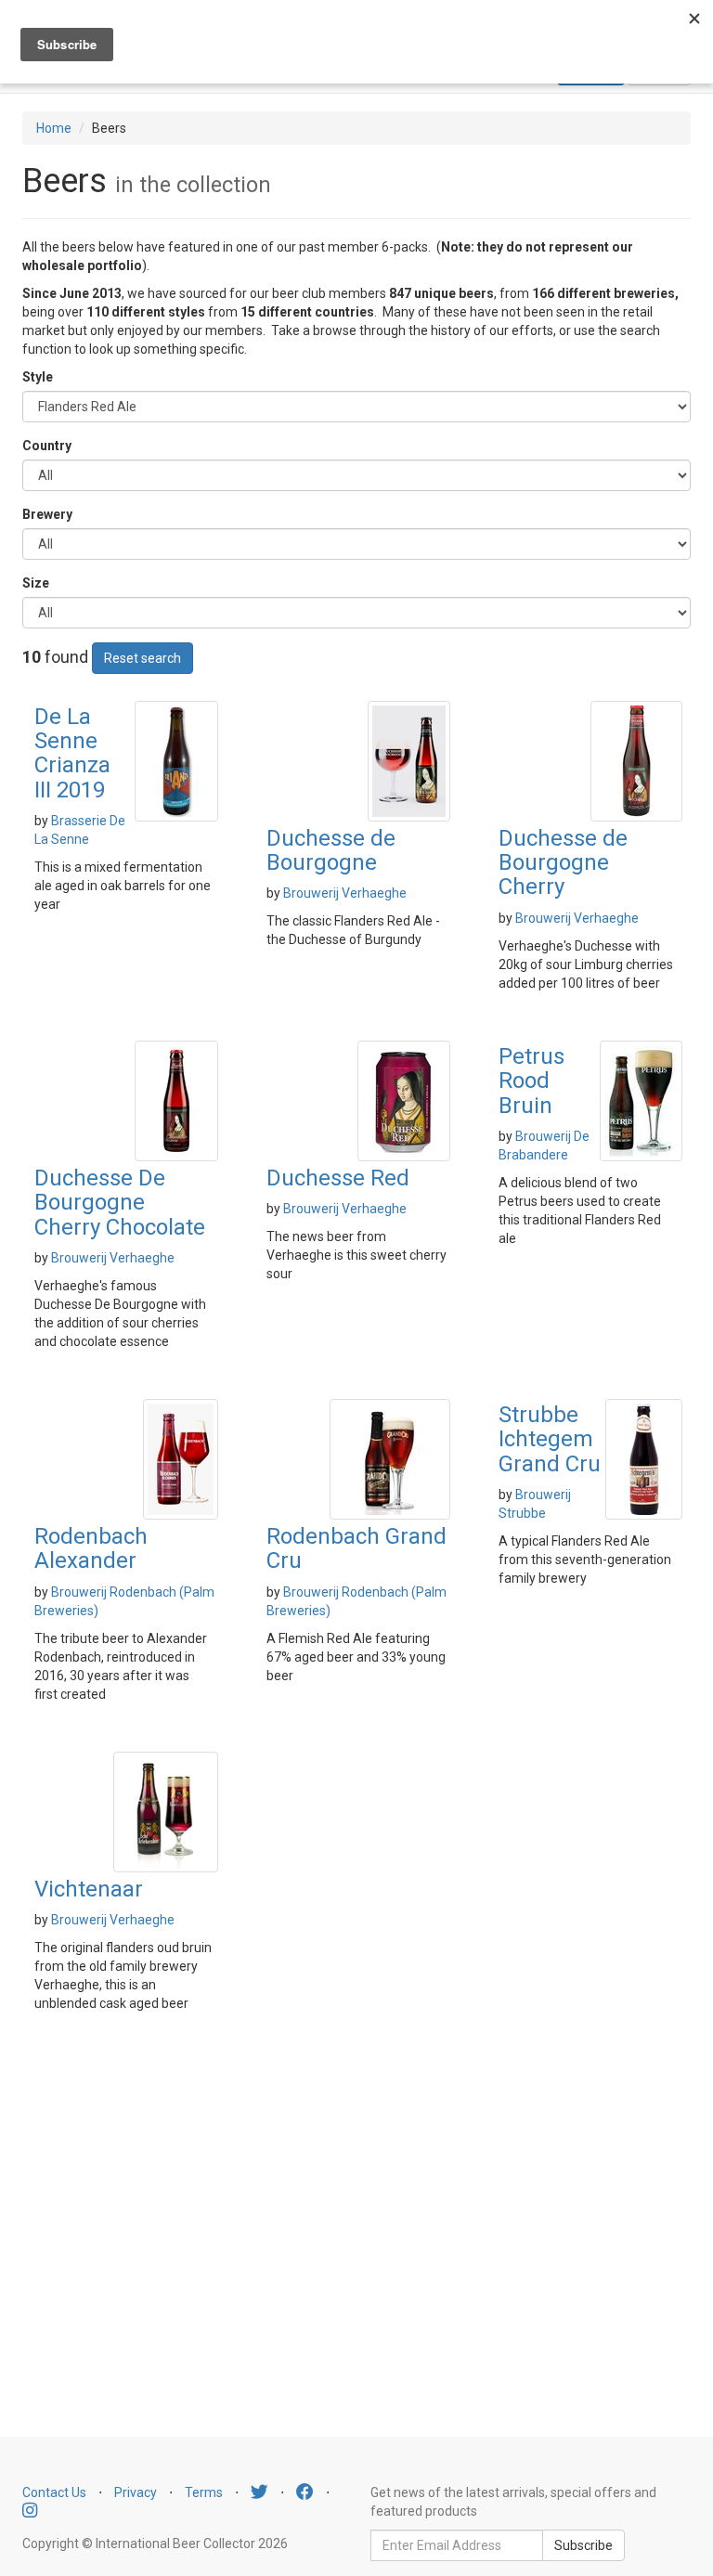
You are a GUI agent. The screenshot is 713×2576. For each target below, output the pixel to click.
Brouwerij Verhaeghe (345, 893)
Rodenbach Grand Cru (356, 1548)
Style (38, 377)
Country (47, 446)
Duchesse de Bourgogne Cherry (563, 863)
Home (54, 128)
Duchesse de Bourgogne (331, 850)
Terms (204, 2492)
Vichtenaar (89, 1889)
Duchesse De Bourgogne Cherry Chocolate (120, 1203)
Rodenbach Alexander (91, 1548)
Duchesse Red (338, 1178)
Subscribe (583, 2545)
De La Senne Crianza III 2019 (72, 753)
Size (36, 583)
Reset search (143, 658)
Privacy (136, 2492)
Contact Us (54, 2492)
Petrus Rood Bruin (532, 1081)
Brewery (47, 514)
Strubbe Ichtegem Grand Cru (550, 1439)
